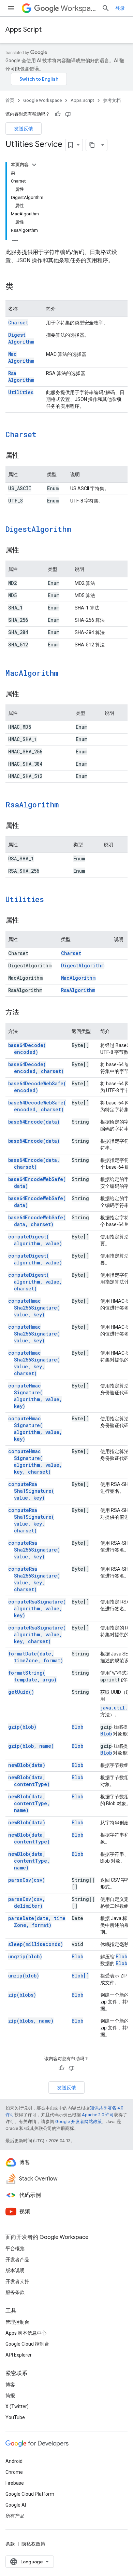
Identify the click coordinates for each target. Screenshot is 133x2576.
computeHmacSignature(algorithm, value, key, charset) (35, 1461)
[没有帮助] (68, 114)
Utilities (21, 392)
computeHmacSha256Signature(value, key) (34, 1308)
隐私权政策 (33, 2544)
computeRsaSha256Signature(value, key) (34, 1550)
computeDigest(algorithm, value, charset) (35, 1282)
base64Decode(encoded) (27, 1049)
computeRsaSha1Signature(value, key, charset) (31, 1520)
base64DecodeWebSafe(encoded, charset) (37, 1106)
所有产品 (15, 2516)
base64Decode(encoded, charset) (36, 1068)
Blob (77, 1727)
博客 (10, 2385)
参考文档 (112, 100)
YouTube (15, 2417)
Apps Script (24, 30)
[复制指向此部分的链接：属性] (26, 456)
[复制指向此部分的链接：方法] (26, 1013)
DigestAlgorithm (21, 338)
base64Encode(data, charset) (34, 1163)
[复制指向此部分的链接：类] (20, 287)
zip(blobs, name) (31, 2021)
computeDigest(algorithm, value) (35, 1240)
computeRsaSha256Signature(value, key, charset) (34, 1579)
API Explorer (19, 2355)
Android (14, 2461)
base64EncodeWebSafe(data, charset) (37, 1221)
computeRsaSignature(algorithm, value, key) (37, 1608)
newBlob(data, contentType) (29, 1781)
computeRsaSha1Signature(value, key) (31, 1491)
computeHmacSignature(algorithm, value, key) (35, 1396)
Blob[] (80, 1976)
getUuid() (21, 1692)
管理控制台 (17, 2322)
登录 (120, 8)
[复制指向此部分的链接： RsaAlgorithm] (68, 805)
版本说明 (15, 2270)
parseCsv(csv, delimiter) (27, 1902)
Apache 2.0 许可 (98, 2115)
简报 (10, 2396)
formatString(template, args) (32, 1676)
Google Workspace (42, 100)
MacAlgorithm (21, 357)
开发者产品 (17, 2259)
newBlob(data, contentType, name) (29, 1803)
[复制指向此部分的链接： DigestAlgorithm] (80, 530)
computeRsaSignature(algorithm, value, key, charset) (37, 1634)
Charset (18, 323)
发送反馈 (24, 129)
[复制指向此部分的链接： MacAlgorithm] (67, 674)
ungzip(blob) (25, 1956)
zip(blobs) (22, 1995)
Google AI (16, 2505)
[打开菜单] (11, 8)
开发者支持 (17, 2281)
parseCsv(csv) (27, 1880)
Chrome (14, 2472)
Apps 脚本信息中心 (26, 2333)
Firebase (15, 2483)
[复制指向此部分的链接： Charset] (45, 435)
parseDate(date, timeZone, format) (37, 1922)
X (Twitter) (17, 2406)
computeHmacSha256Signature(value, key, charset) (34, 1363)
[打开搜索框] (106, 8)
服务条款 (15, 2292)
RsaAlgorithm (21, 377)
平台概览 (15, 2249)
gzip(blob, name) (31, 1746)
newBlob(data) (27, 1765)
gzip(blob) (22, 1727)
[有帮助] (58, 114)
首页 (10, 100)
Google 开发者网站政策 (79, 2122)
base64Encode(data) (34, 1122)
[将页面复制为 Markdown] (92, 145)
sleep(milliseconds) (36, 1944)
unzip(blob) (24, 1976)
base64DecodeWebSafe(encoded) (37, 1087)
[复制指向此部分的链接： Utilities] (53, 900)
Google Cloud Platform (30, 2494)
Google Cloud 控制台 (27, 2344)
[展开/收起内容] (34, 165)
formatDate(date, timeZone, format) (36, 1657)
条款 (10, 2544)
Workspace (78, 8)
